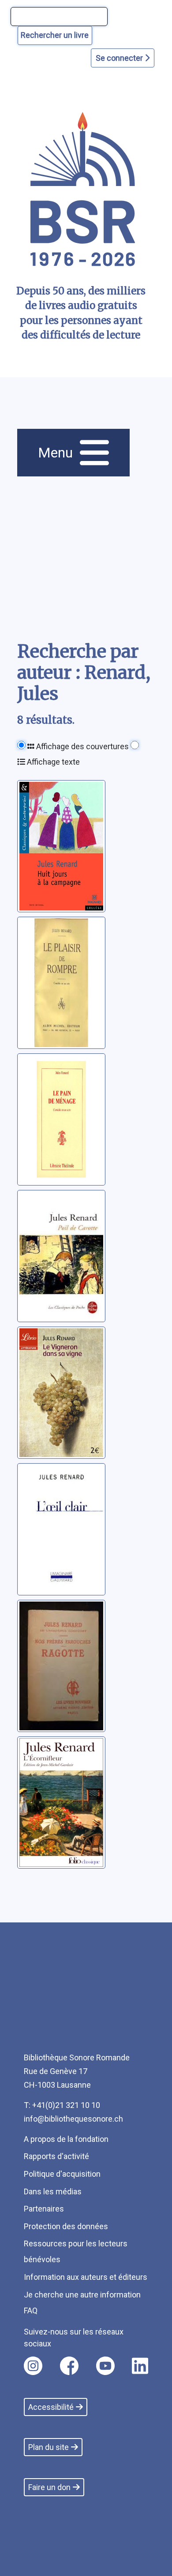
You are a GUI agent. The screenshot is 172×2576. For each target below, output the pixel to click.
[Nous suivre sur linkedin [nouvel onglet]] (140, 2366)
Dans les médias (53, 2191)
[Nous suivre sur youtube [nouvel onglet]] (105, 2366)
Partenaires (44, 2209)
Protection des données (66, 2226)
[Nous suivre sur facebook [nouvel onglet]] (69, 2366)
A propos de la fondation (66, 2139)
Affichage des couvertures (82, 746)
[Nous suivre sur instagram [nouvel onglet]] (33, 2366)
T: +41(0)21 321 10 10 (62, 2105)
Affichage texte (52, 762)
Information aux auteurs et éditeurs (86, 2277)
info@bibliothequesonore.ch (73, 2119)
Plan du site (49, 2447)
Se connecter (120, 58)
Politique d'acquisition (62, 2174)
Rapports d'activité (56, 2156)
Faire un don (49, 2487)
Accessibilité (51, 2407)
